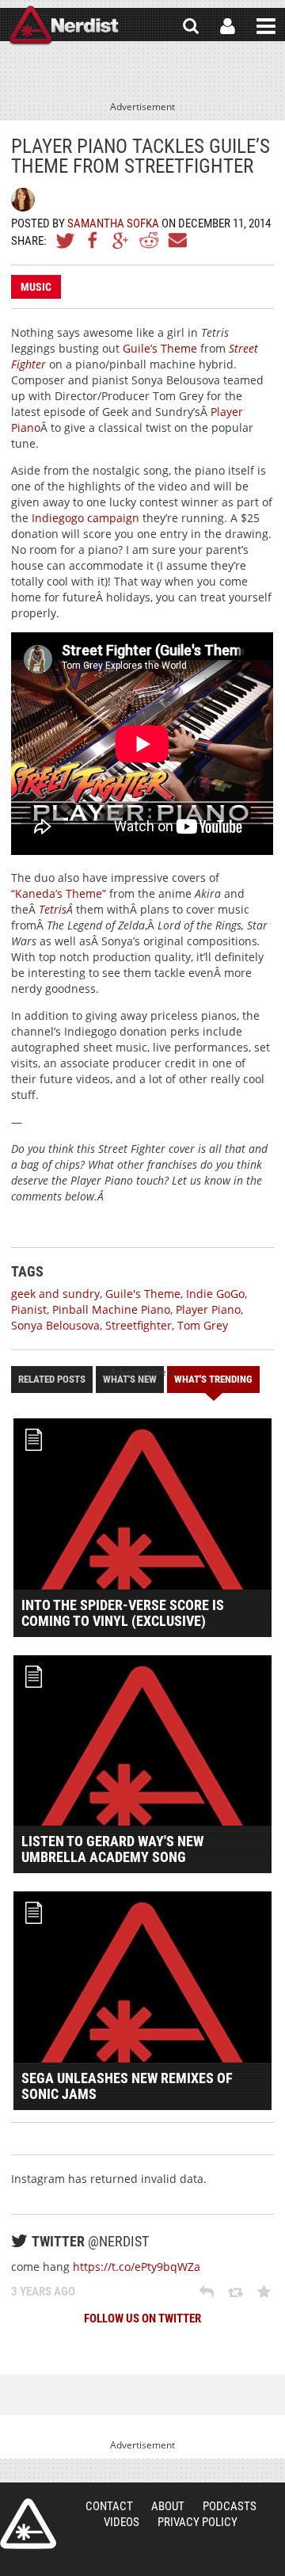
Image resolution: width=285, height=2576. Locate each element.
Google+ (121, 240)
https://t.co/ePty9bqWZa (137, 2267)
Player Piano (208, 1309)
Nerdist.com (28, 2524)
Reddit (149, 240)
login (228, 26)
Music (36, 287)
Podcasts (230, 2506)
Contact (109, 2506)
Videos (122, 2522)
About (168, 2506)
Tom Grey (203, 1325)
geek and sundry (55, 1294)
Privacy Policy (198, 2522)
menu (266, 26)
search (191, 26)
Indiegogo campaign (85, 518)
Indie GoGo (215, 1294)
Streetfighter (139, 1325)
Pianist (29, 1309)
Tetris (53, 909)
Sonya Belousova (55, 1325)
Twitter (66, 240)
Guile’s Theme (160, 348)
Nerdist (64, 26)
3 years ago (43, 2292)
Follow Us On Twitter (142, 2318)
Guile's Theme (143, 1294)
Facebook (93, 240)
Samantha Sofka (113, 223)
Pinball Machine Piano (111, 1309)
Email (177, 240)
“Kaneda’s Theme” (60, 893)
